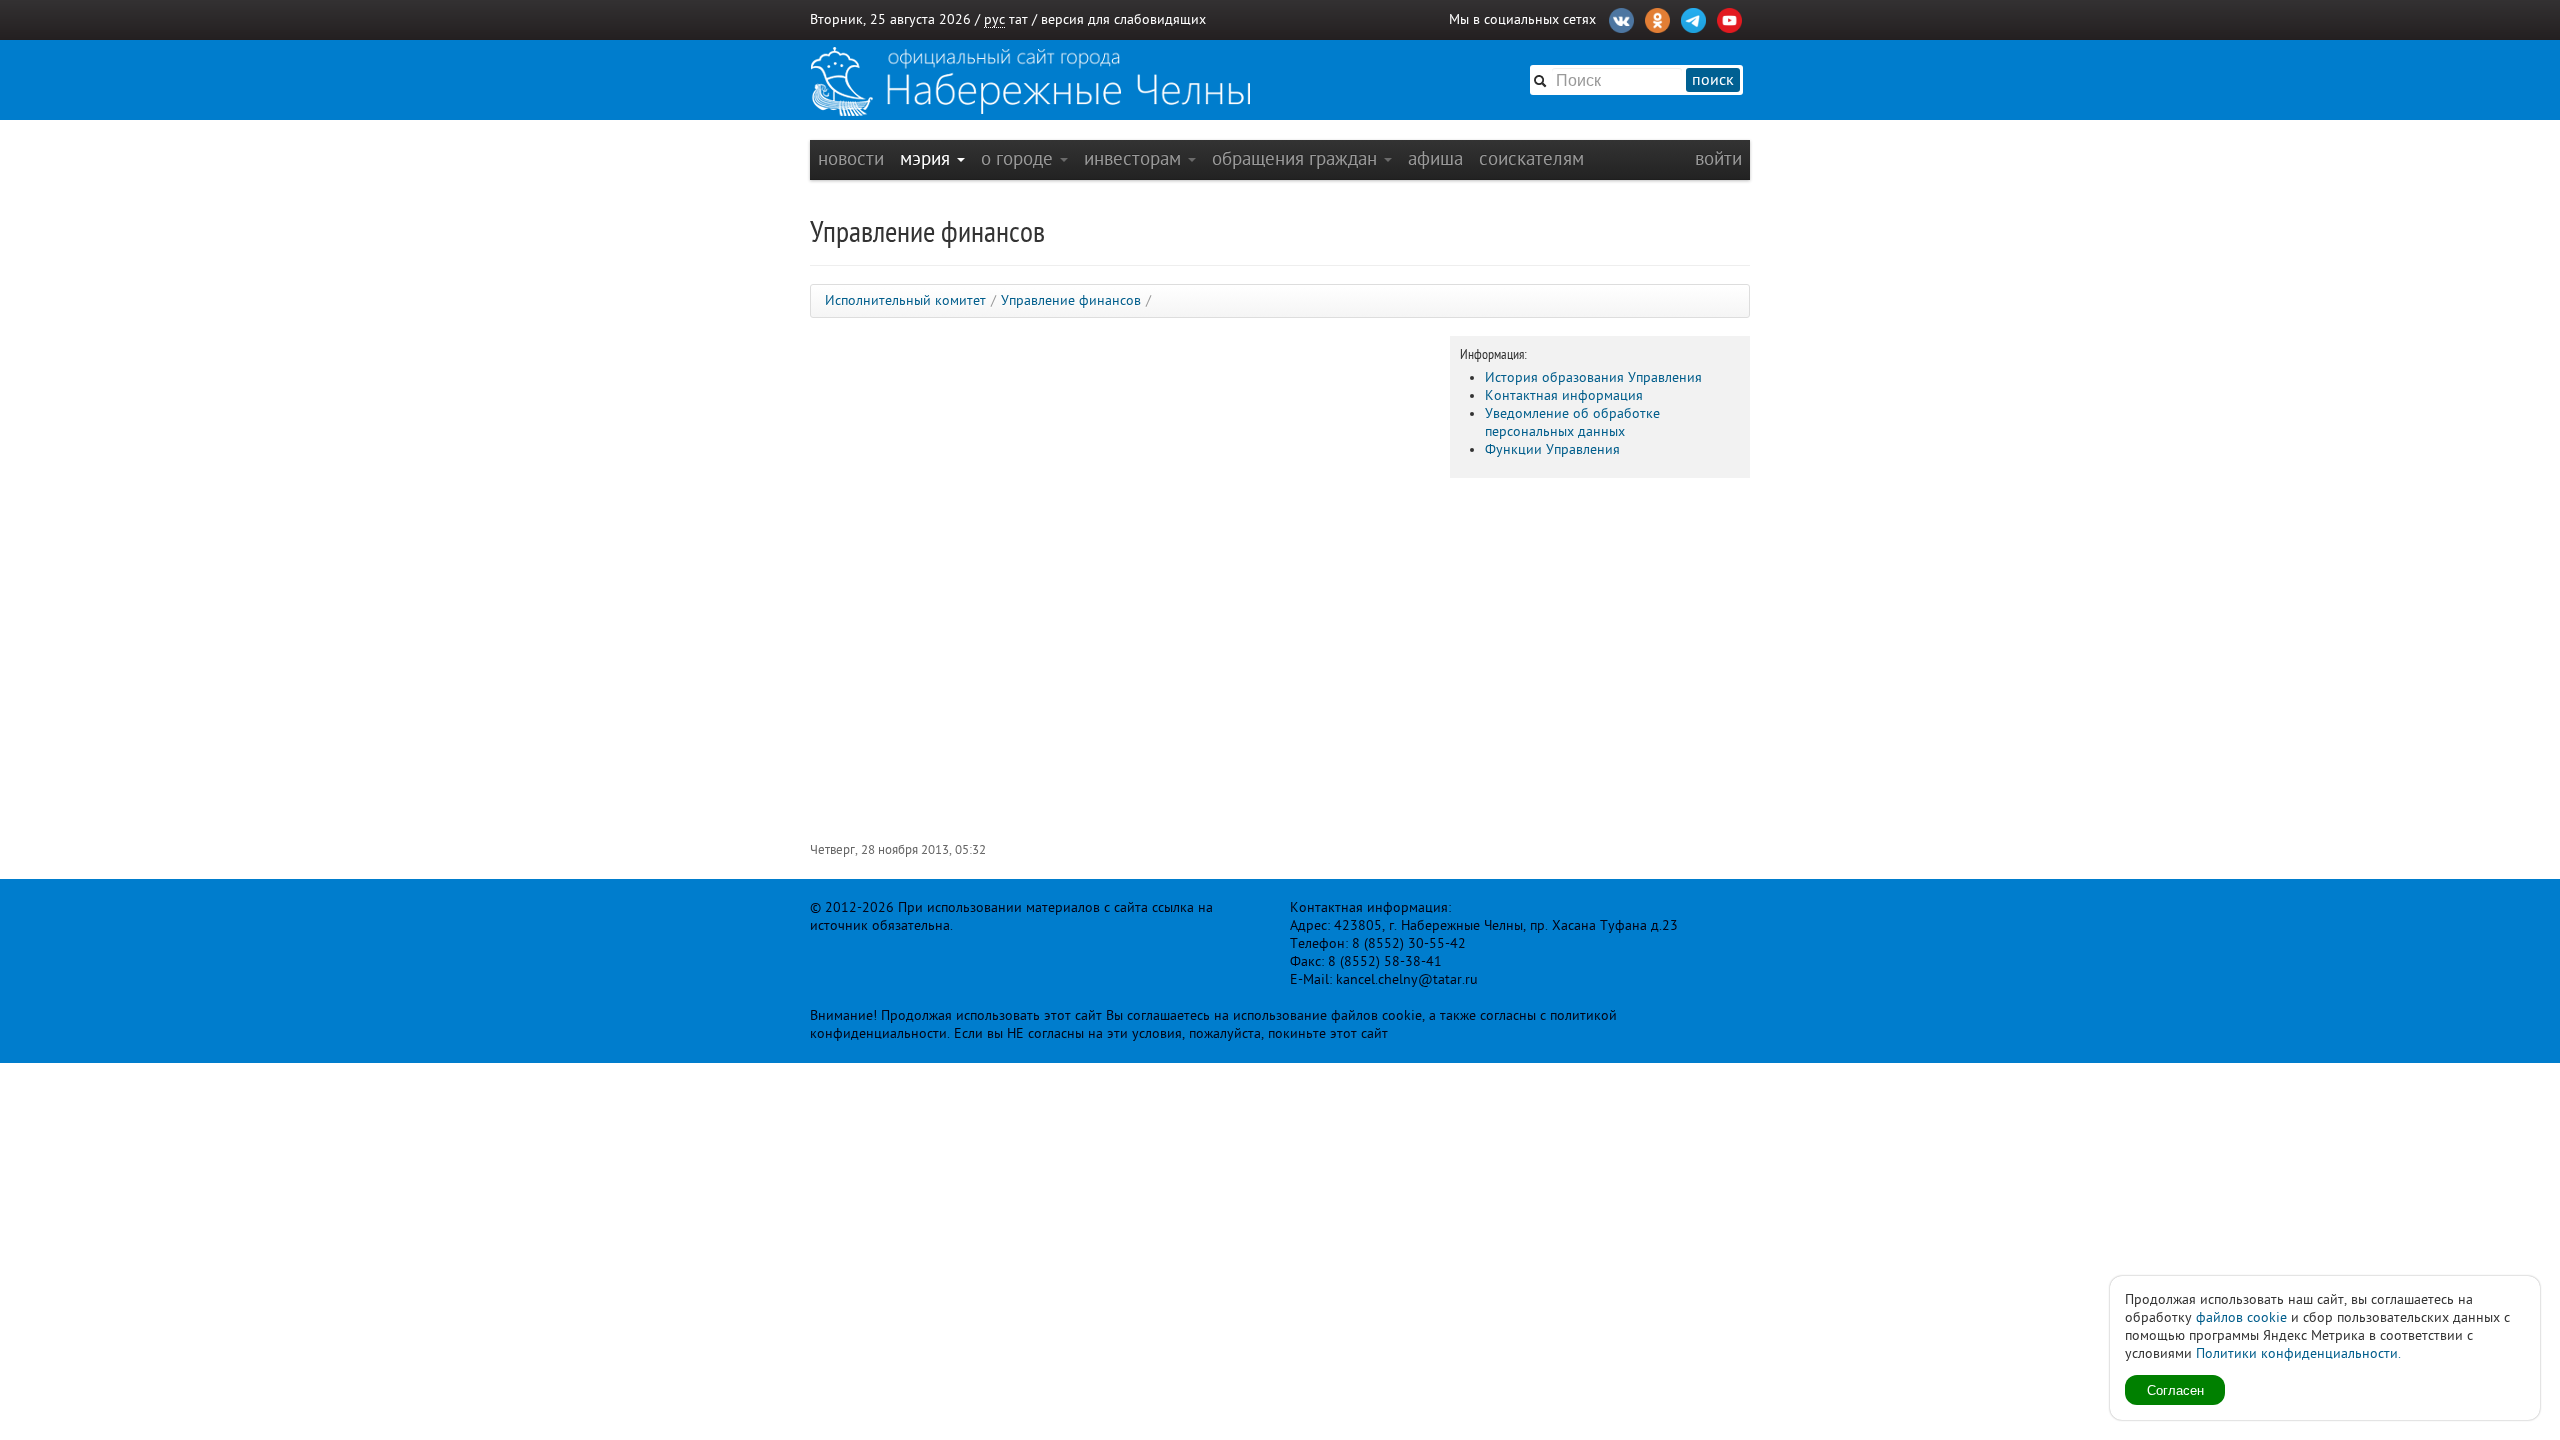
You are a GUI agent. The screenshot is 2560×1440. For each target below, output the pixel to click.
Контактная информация (1564, 395)
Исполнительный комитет (905, 300)
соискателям (1531, 158)
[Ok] (1657, 18)
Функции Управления (1552, 449)
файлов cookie (2241, 1317)
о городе (1019, 158)
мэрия (927, 158)
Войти (1718, 158)
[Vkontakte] (1621, 18)
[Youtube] (1729, 18)
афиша (1435, 158)
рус (994, 19)
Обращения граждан (1297, 158)
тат (1018, 19)
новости (851, 158)
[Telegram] (1693, 18)
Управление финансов (1071, 300)
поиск (1713, 80)
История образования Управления (1593, 377)
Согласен (2175, 1389)
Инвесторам (1135, 158)
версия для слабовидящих (1123, 19)
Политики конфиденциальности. (2298, 1353)
